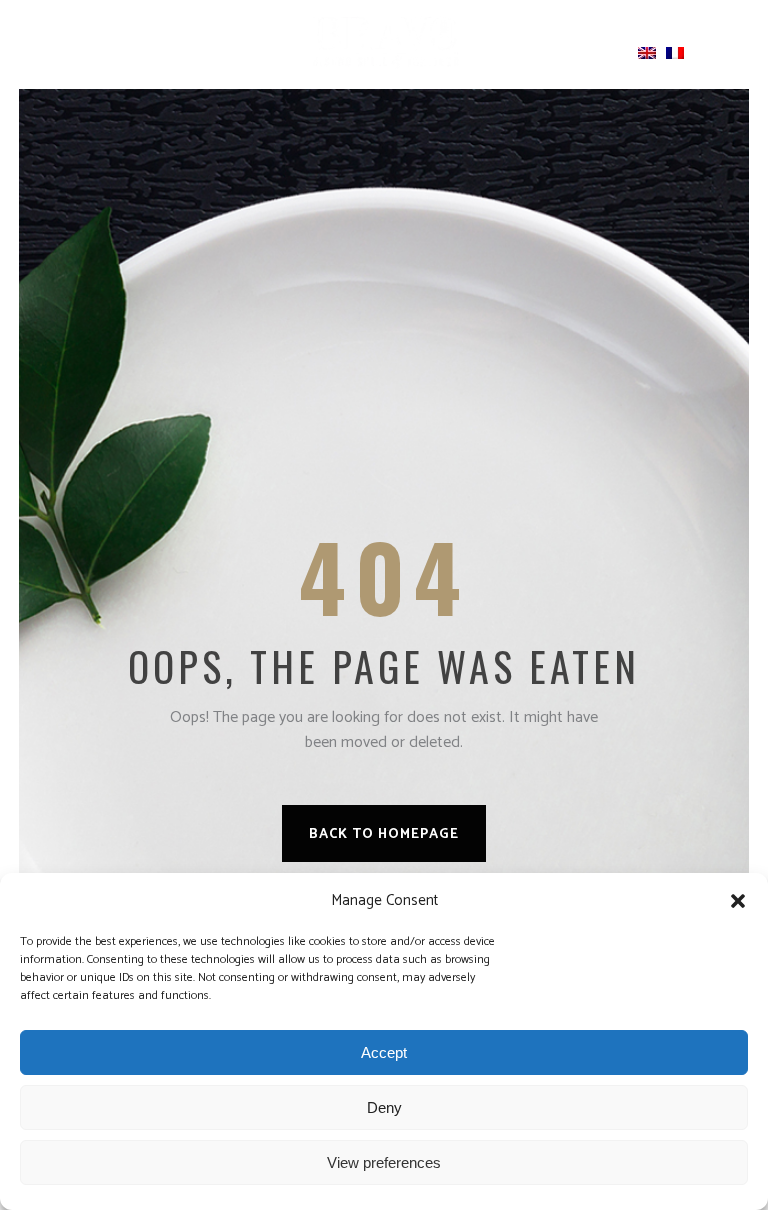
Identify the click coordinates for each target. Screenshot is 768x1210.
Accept (384, 1052)
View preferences (384, 1162)
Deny (384, 1107)
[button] (738, 901)
